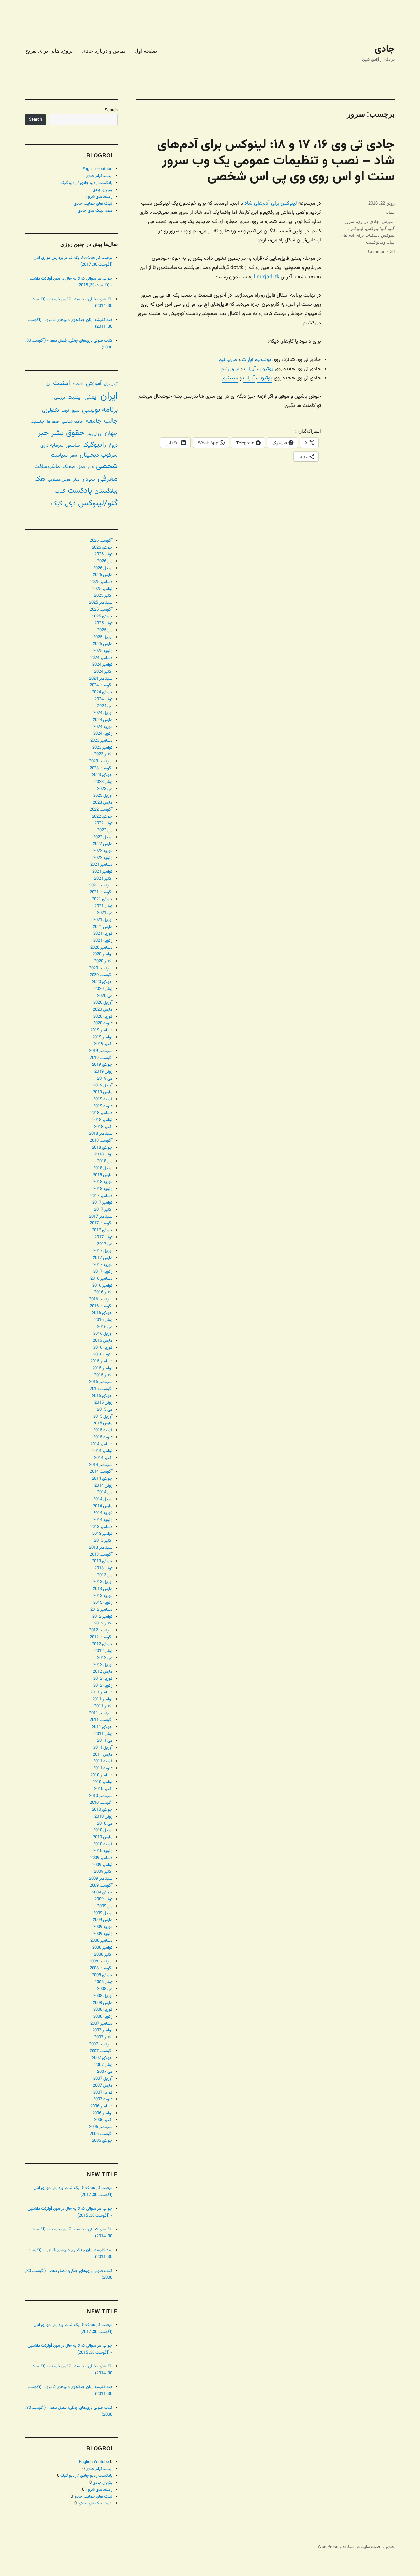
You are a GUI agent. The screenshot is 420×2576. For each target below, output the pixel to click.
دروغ (113, 446)
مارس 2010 (103, 1837)
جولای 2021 (102, 899)
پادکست (80, 491)
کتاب (60, 492)
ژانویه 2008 (103, 2017)
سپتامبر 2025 (101, 603)
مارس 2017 (103, 1258)
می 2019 (105, 1079)
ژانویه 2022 (103, 858)
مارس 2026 (103, 575)
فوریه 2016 (103, 1348)
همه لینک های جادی (95, 211)
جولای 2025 (102, 616)
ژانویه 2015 (103, 1437)
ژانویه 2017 (103, 1272)
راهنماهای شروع (99, 197)
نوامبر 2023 (102, 748)
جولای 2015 (102, 1396)
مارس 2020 (103, 1010)
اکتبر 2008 (103, 1955)
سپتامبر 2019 (101, 1051)
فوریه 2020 (103, 1017)
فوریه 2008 (103, 2010)
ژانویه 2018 (103, 1189)
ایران (109, 396)
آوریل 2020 (103, 1003)
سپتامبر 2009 (101, 1879)
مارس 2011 (103, 1755)
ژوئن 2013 (103, 1568)
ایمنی (91, 397)
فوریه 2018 (103, 1182)
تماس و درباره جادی (104, 51)
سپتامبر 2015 (101, 1382)
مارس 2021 (103, 927)
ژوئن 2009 (103, 1899)
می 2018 (105, 1161)
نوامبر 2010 (102, 1782)
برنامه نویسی (100, 410)
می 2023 (105, 789)
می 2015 (105, 1410)
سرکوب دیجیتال (99, 455)
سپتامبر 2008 (101, 1961)
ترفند (65, 411)
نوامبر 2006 (102, 2113)
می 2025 (105, 630)
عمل (81, 467)
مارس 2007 (103, 2086)
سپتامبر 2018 (101, 1134)
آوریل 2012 (103, 1665)
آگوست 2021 (101, 892)
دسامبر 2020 (101, 948)
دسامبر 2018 (101, 1113)
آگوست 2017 (101, 1223)
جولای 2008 (102, 1975)
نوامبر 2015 (102, 1368)
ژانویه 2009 (103, 1934)
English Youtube (97, 169)
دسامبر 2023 (101, 741)
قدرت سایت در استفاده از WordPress (349, 2547)
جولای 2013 (102, 1561)
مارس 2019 (103, 1092)
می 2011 (105, 1741)
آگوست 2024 (101, 685)
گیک (57, 504)
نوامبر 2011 (102, 1699)
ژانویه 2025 (103, 651)
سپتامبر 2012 (101, 1630)
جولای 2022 (102, 817)
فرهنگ (69, 467)
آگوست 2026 (101, 541)
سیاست (59, 455)
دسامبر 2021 (101, 865)
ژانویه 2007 (103, 2099)
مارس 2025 (103, 644)
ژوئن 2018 (103, 1154)
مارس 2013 (103, 1589)
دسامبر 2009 (101, 1858)
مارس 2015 (103, 1423)
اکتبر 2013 (103, 1541)
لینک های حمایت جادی (93, 204)
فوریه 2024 (103, 727)
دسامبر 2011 (101, 1692)
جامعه (94, 421)
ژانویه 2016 (103, 1355)
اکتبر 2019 (103, 1044)
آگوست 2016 (101, 1306)
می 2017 (105, 1244)
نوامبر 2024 (102, 665)
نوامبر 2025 (102, 589)
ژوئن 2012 (103, 1651)
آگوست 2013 (101, 1555)
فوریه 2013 (103, 1596)
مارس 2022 (103, 844)
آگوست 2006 (101, 2134)
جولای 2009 (102, 1893)
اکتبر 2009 (103, 1872)
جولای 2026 (102, 548)
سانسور (73, 446)
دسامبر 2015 (101, 1361)
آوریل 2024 (103, 713)
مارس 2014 (103, 1506)
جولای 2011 (102, 1727)
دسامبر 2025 (101, 582)
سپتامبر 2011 (101, 1713)
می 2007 (105, 2072)
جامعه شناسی (73, 422)
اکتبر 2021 (103, 879)
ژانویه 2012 (103, 1686)
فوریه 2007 (103, 2093)
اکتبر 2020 (103, 961)
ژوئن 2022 (103, 823)
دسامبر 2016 (101, 1279)
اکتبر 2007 (103, 2037)
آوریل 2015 (103, 1417)
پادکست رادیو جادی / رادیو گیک (86, 183)
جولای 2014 (102, 1479)
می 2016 (105, 1327)
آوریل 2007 (103, 2079)
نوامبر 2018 (102, 1120)
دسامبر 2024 (101, 658)
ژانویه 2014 (103, 1520)
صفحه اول (146, 51)
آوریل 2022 (103, 837)
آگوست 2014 (101, 1472)
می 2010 (105, 1824)
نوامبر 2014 (102, 1451)
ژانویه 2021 (103, 941)
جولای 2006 (102, 2141)
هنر (76, 479)
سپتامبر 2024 (101, 679)
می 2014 (105, 1492)
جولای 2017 (102, 1230)
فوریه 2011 (103, 1761)
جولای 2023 (102, 775)
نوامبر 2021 (102, 872)
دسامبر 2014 (101, 1444)
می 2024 (105, 706)
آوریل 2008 (103, 1996)
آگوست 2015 (101, 1389)
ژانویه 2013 (103, 1603)
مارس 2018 (103, 1175)
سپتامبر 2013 (101, 1548)
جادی (385, 49)
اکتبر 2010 (103, 1789)
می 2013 (105, 1575)
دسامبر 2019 (101, 1030)
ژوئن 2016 (103, 1320)
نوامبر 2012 (102, 1617)
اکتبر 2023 (103, 754)
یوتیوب (263, 360)
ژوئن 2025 (103, 623)
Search (111, 110)
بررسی (60, 398)
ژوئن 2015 (103, 1403)
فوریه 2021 (103, 934)
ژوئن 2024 (103, 699)
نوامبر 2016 (102, 1286)
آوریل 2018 (103, 1168)
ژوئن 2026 (103, 554)
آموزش (388, 222)
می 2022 (105, 830)
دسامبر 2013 (101, 1527)
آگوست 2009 (101, 1886)
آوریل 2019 (103, 1086)
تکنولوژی (51, 410)
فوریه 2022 (103, 851)
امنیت (62, 383)
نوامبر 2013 (102, 1534)
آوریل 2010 (103, 1830)
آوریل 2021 (103, 920)
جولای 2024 (102, 692)
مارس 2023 (103, 803)
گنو (392, 228)
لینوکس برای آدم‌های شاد (271, 203)
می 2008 (105, 1989)
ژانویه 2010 (103, 1851)
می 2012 (105, 1658)
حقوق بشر (68, 433)
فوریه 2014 (103, 1513)
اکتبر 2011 (103, 1706)
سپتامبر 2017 (101, 1217)
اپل (48, 384)
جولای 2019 (102, 1065)
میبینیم (230, 378)
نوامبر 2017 (102, 1203)
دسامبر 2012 (101, 1610)
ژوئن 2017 (103, 1237)
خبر (43, 433)
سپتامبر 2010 (101, 1796)
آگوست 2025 (101, 610)
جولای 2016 (102, 1313)
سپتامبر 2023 (101, 761)
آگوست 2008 (101, 1968)
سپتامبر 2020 (101, 968)
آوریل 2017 (103, 1251)
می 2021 (105, 913)
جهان (111, 433)
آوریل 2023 (103, 796)
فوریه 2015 (103, 1430)
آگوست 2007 (101, 2051)
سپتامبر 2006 (101, 2127)
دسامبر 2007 (101, 2024)
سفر (74, 456)
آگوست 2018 (101, 1141)
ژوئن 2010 (103, 1817)
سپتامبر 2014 (101, 1465)
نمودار (89, 479)
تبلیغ (75, 411)
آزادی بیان (111, 384)
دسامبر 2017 (101, 1196)
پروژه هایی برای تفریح (49, 51)
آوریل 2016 (103, 1334)
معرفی (108, 479)
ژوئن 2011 (103, 1734)
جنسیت (37, 422)
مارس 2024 (103, 720)
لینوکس (356, 228)
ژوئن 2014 (103, 1486)
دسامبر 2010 (101, 1775)
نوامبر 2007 (102, 2030)
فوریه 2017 (103, 1265)
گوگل (70, 504)
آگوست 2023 (101, 768)
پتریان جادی (102, 190)
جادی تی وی (368, 222)
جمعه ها (53, 422)
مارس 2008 (103, 2003)
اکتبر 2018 (103, 1127)
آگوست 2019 (101, 1058)
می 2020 (105, 996)
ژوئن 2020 (103, 989)
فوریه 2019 (103, 1099)
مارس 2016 (103, 1341)
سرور (349, 222)
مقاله (390, 212)
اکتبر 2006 (103, 2120)
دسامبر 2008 (101, 1941)
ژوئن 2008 (103, 1982)
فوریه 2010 (103, 1844)
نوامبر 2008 (102, 1948)
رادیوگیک (94, 445)
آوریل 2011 (103, 1748)
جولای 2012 (102, 1644)
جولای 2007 (102, 2058)
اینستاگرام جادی (99, 176)
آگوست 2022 (101, 810)
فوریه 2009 (103, 1927)
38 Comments (381, 251)
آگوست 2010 (101, 1803)
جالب (111, 421)
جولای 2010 (102, 1810)
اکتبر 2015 (103, 1375)
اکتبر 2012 (103, 1624)
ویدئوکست (376, 242)
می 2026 (105, 561)
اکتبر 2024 (103, 672)
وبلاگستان (106, 491)
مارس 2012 (103, 1672)
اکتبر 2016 (103, 1292)
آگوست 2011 (101, 1720)
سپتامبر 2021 (101, 885)
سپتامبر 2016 (101, 1299)
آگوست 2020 (101, 975)
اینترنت (75, 397)
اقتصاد (78, 384)
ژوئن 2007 (103, 2065)
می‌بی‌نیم (228, 360)
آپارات (248, 360)
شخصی (107, 466)
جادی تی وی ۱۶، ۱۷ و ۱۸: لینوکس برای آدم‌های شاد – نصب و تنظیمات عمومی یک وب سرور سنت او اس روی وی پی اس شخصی (276, 161)
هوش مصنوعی (59, 480)
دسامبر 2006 (101, 2106)
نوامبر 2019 (102, 1037)
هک (40, 479)
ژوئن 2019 (103, 1072)
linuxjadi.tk (267, 277)
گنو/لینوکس (376, 228)
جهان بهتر (95, 434)
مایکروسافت (47, 467)
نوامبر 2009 (102, 1865)
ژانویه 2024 (103, 734)
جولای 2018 (102, 1148)
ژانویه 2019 (103, 1106)
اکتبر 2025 (103, 596)
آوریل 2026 (103, 568)
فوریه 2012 (103, 1679)
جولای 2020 (102, 982)
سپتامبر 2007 (101, 2044)
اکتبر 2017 (103, 1210)
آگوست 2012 (101, 1637)
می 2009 (105, 1906)
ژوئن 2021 (103, 906)
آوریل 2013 (103, 1582)
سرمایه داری (52, 446)
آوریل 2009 (103, 1913)
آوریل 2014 (103, 1499)
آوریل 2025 (103, 637)
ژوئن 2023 (103, 782)
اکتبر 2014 (103, 1458)
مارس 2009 (103, 1920)
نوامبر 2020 (102, 954)
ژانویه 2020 (103, 1023)
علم (91, 467)
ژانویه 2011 (103, 1768)
